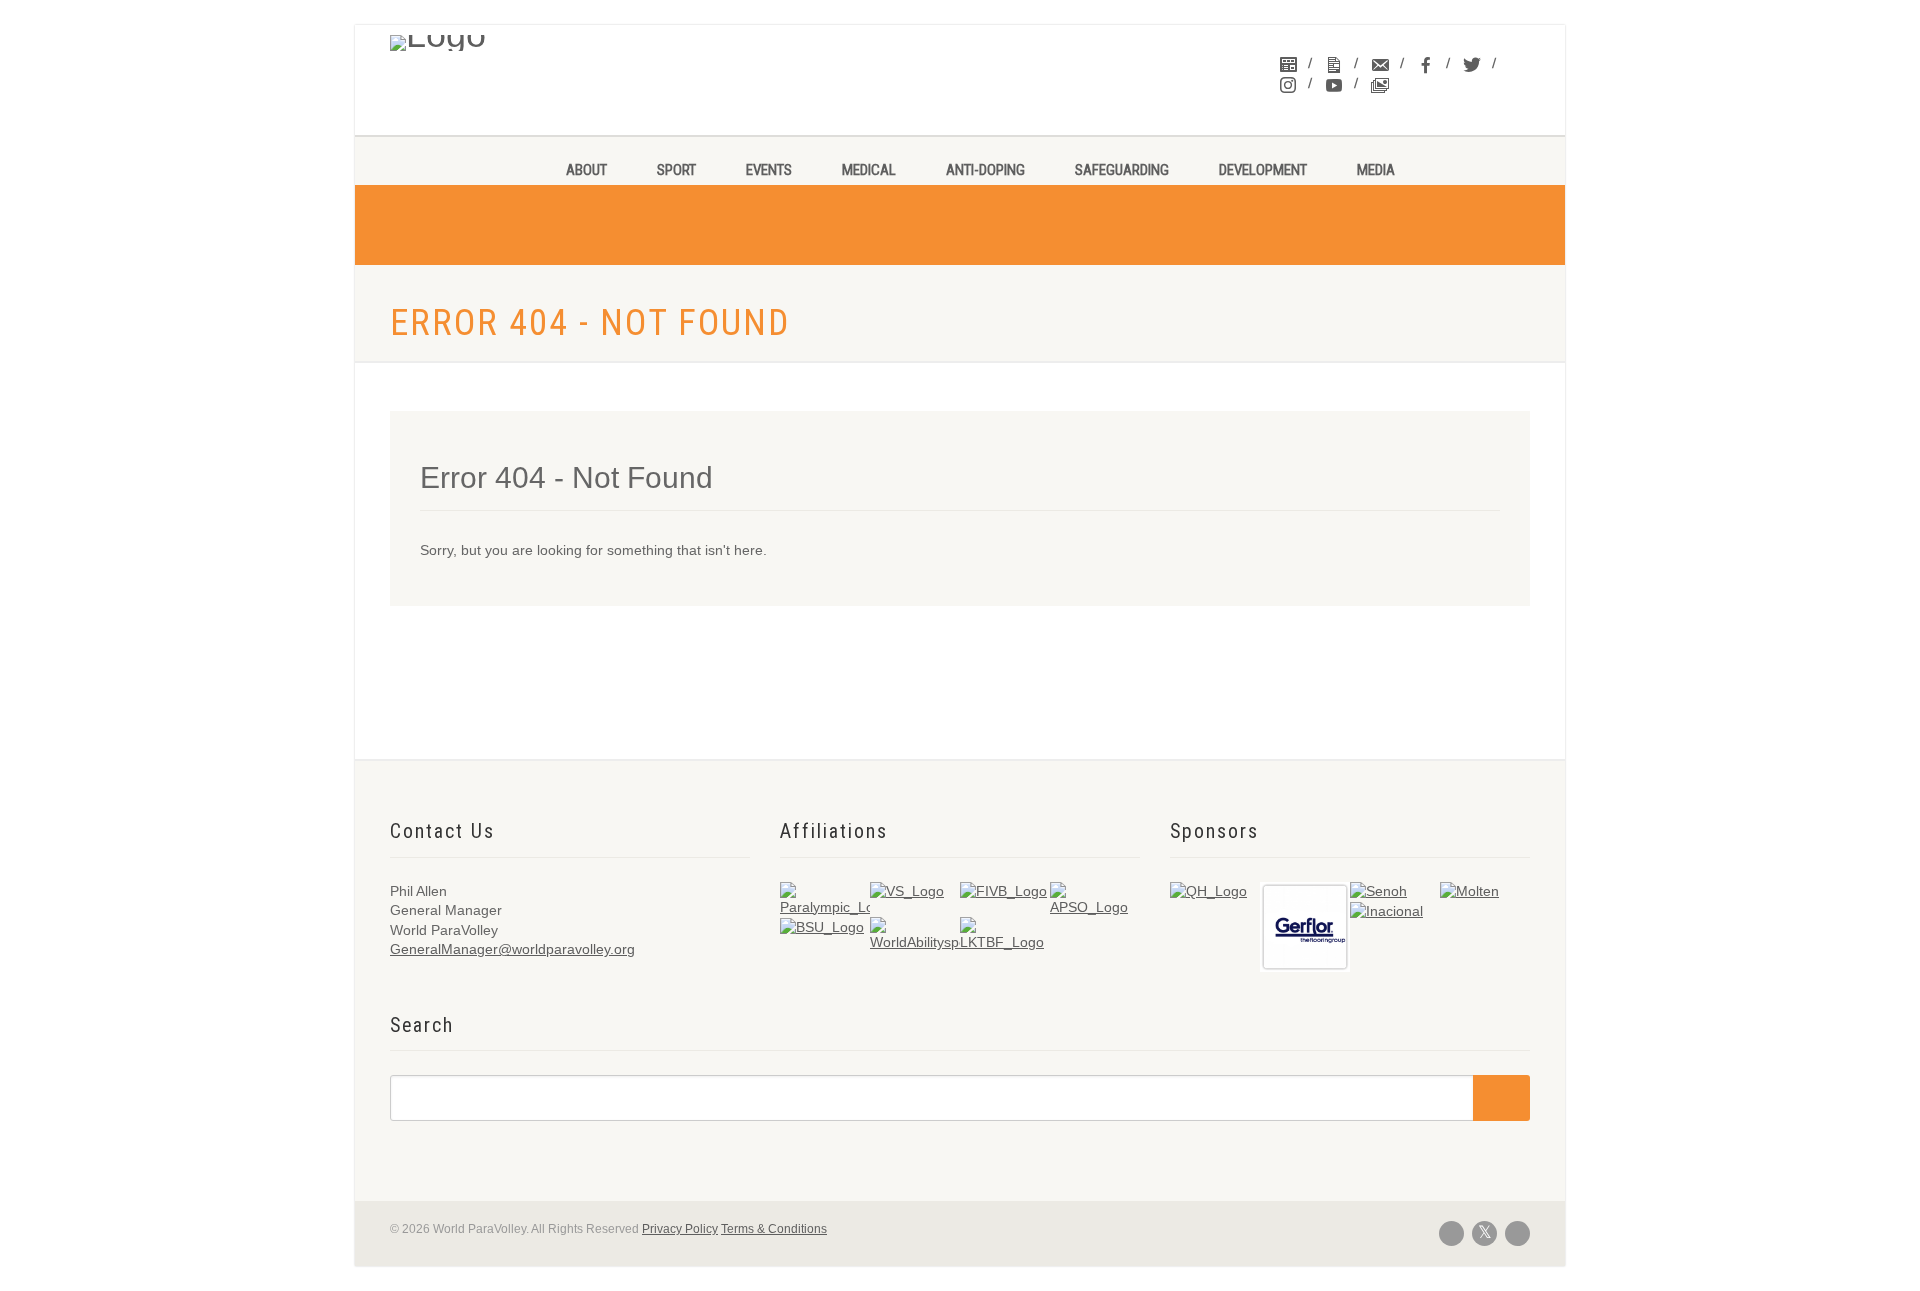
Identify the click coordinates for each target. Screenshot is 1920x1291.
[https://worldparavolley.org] (521, 38)
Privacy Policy (680, 1229)
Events (769, 170)
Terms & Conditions (774, 1229)
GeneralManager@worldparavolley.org (512, 949)
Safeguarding (1122, 170)
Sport (676, 170)
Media (1376, 170)
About (586, 170)
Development (1263, 170)
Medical (869, 170)
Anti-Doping (985, 170)
